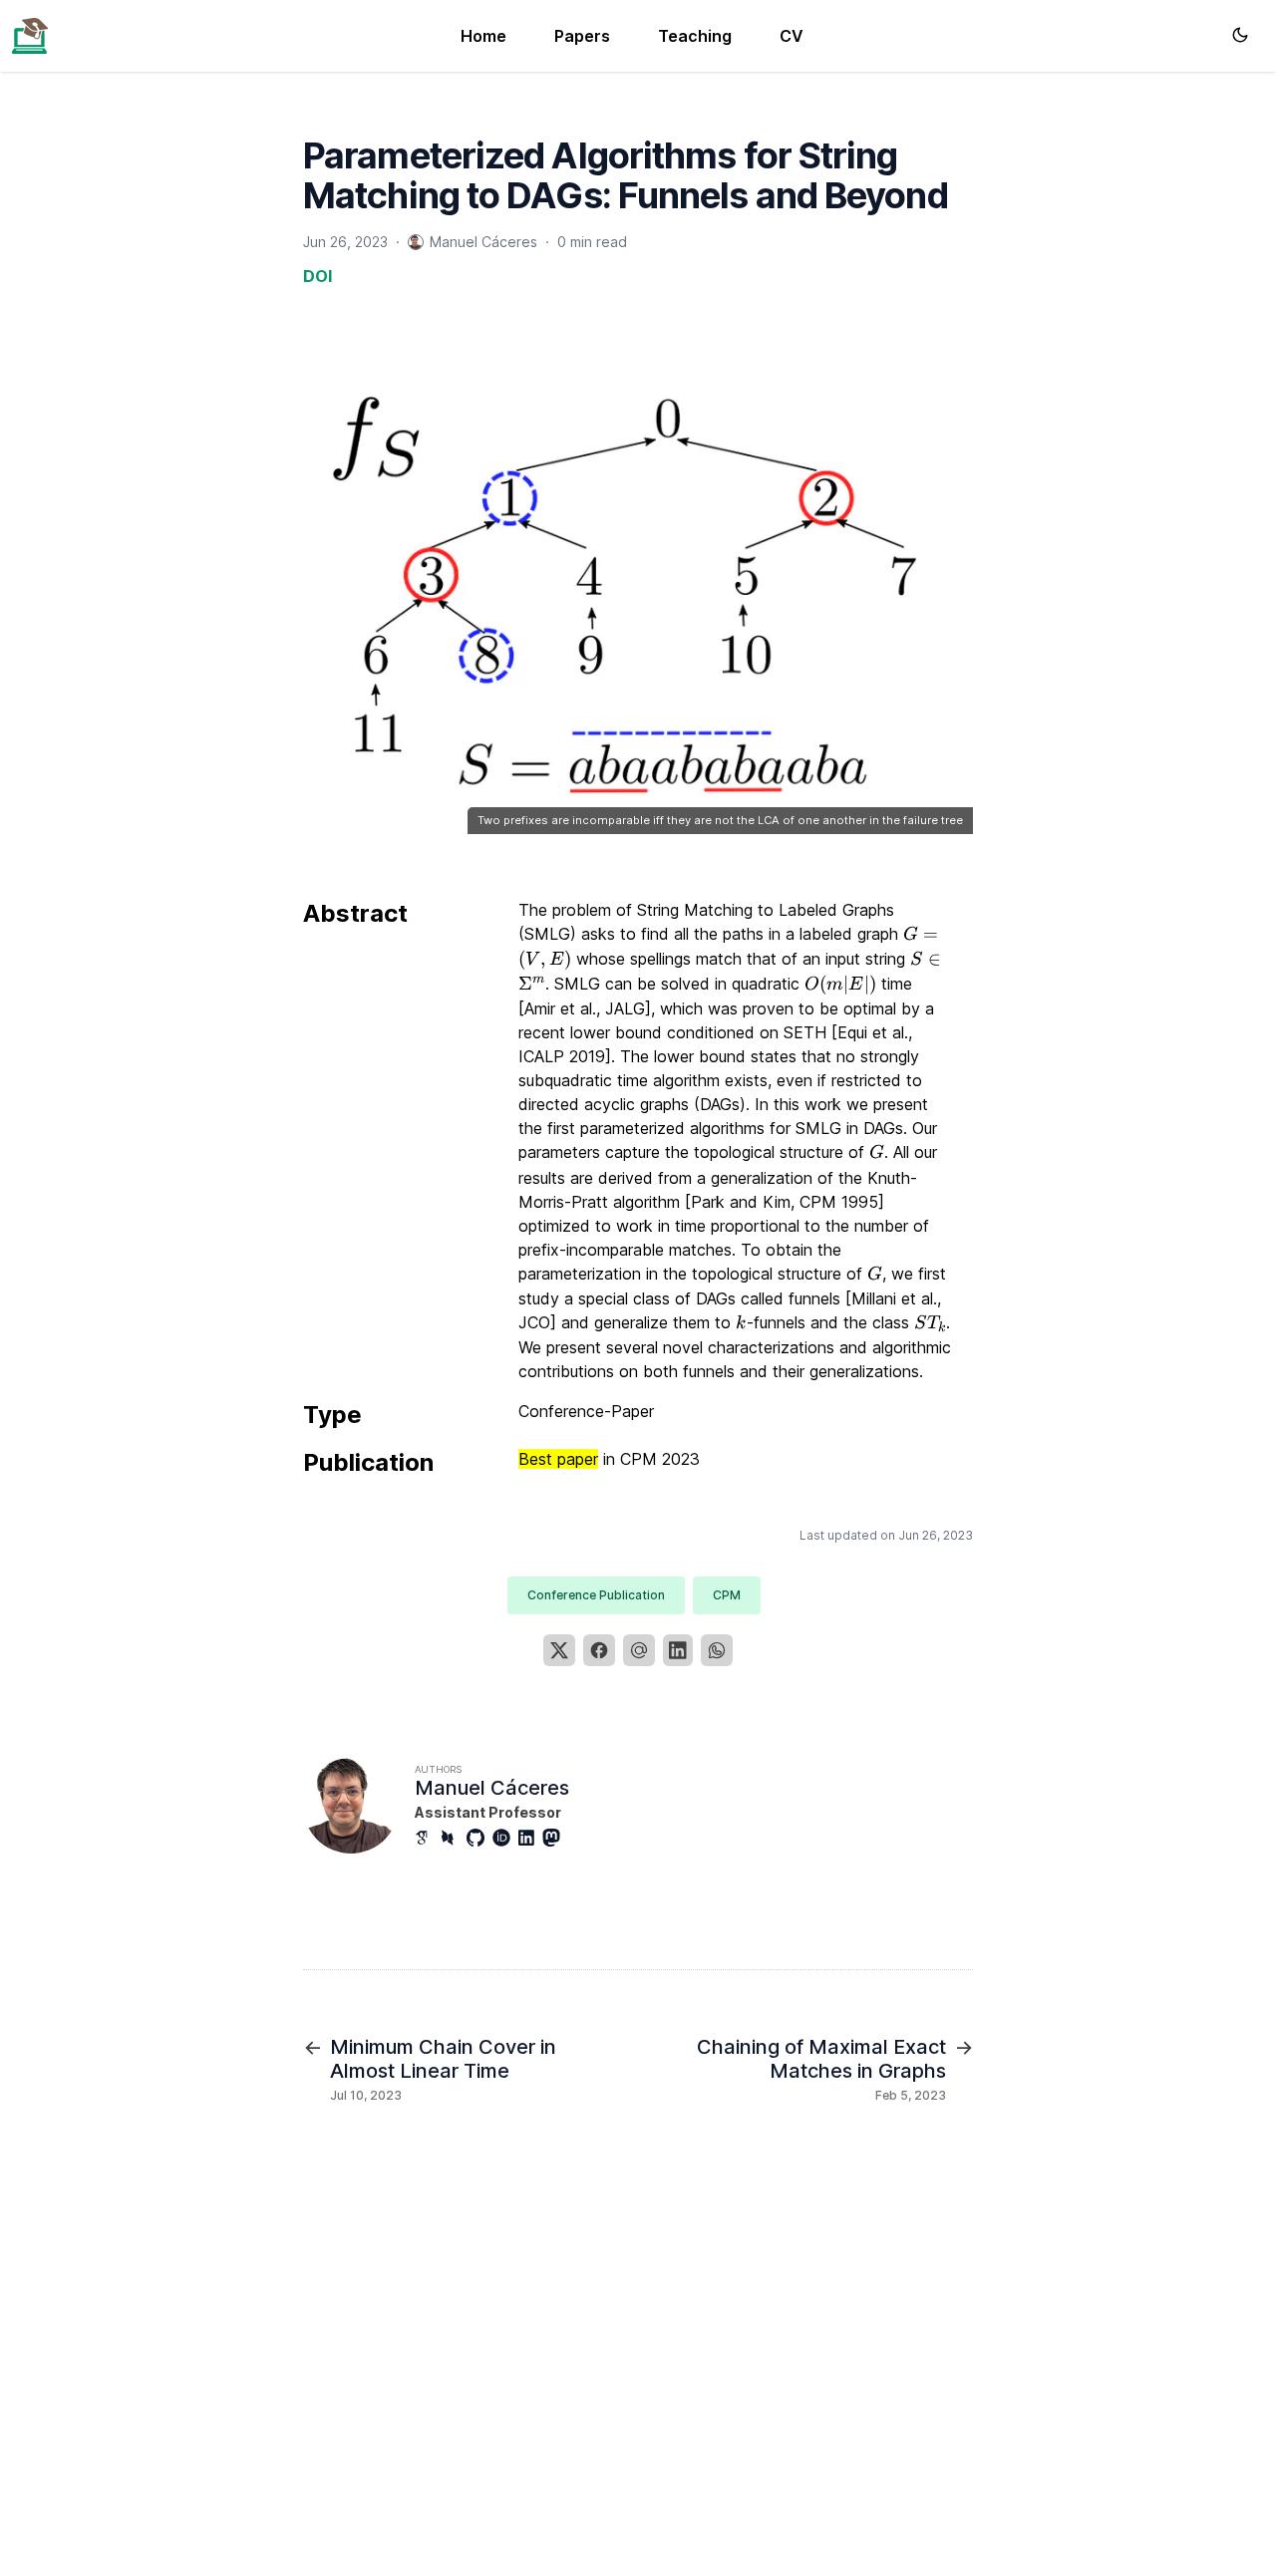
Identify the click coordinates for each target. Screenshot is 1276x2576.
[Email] (639, 1650)
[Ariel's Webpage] (30, 34)
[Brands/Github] (479, 1838)
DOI (318, 276)
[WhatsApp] (717, 1650)
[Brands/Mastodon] (555, 1838)
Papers (582, 36)
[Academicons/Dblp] (454, 1838)
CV (792, 36)
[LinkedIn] (678, 1650)
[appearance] (1240, 35)
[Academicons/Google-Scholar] (428, 1838)
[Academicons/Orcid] (505, 1838)
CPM (727, 1595)
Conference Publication (596, 1595)
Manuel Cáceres (492, 1788)
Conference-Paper (586, 1411)
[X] (559, 1650)
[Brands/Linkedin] (530, 1838)
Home (483, 36)
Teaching (695, 36)
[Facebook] (599, 1650)
